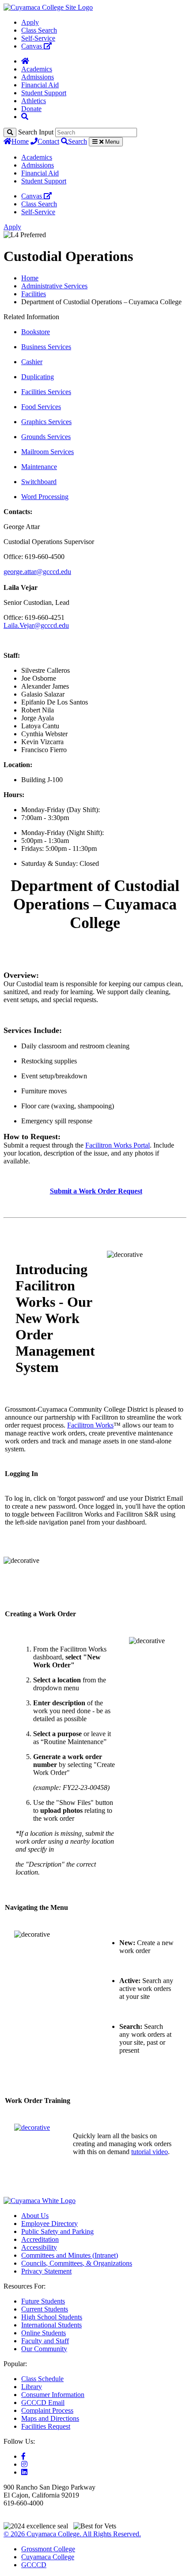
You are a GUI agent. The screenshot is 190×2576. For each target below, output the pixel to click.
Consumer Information (53, 2395)
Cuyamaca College (48, 2557)
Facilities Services (46, 392)
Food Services (41, 407)
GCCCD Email (43, 2403)
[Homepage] (25, 61)
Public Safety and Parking (57, 2231)
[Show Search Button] (25, 117)
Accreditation (40, 2239)
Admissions (38, 77)
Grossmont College (48, 2549)
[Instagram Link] (24, 2464)
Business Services (46, 347)
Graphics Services (46, 422)
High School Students (52, 2317)
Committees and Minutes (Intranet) (70, 2255)
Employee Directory (49, 2224)
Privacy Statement (46, 2271)
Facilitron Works (90, 1425)
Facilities (34, 294)
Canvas (32, 46)
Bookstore (36, 332)
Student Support (44, 93)
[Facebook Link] (23, 2456)
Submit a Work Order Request (96, 1191)
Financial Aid (40, 85)
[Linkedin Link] (24, 2472)
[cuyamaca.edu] (48, 7)
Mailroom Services (47, 452)
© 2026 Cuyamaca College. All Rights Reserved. (72, 2534)
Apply (30, 22)
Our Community (44, 2349)
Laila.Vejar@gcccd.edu (36, 625)
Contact (48, 141)
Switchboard (39, 482)
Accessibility (39, 2247)
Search (78, 141)
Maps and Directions (50, 2418)
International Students (51, 2325)
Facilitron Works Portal (118, 1145)
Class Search (39, 30)
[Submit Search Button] (10, 132)
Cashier (32, 362)
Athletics (34, 101)
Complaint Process (47, 2410)
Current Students (45, 2309)
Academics (37, 69)
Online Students (44, 2333)
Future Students (43, 2301)
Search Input (36, 132)
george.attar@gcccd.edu (37, 572)
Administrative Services (54, 286)
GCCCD (34, 2565)
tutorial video (150, 2152)
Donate (31, 109)
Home (20, 141)
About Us (35, 2216)
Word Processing (45, 497)
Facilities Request (46, 2426)
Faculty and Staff (45, 2341)
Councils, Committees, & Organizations (77, 2263)
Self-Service (38, 38)
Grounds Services (46, 437)
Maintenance (39, 467)
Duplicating (38, 377)
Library (32, 2387)
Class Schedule (42, 2379)
